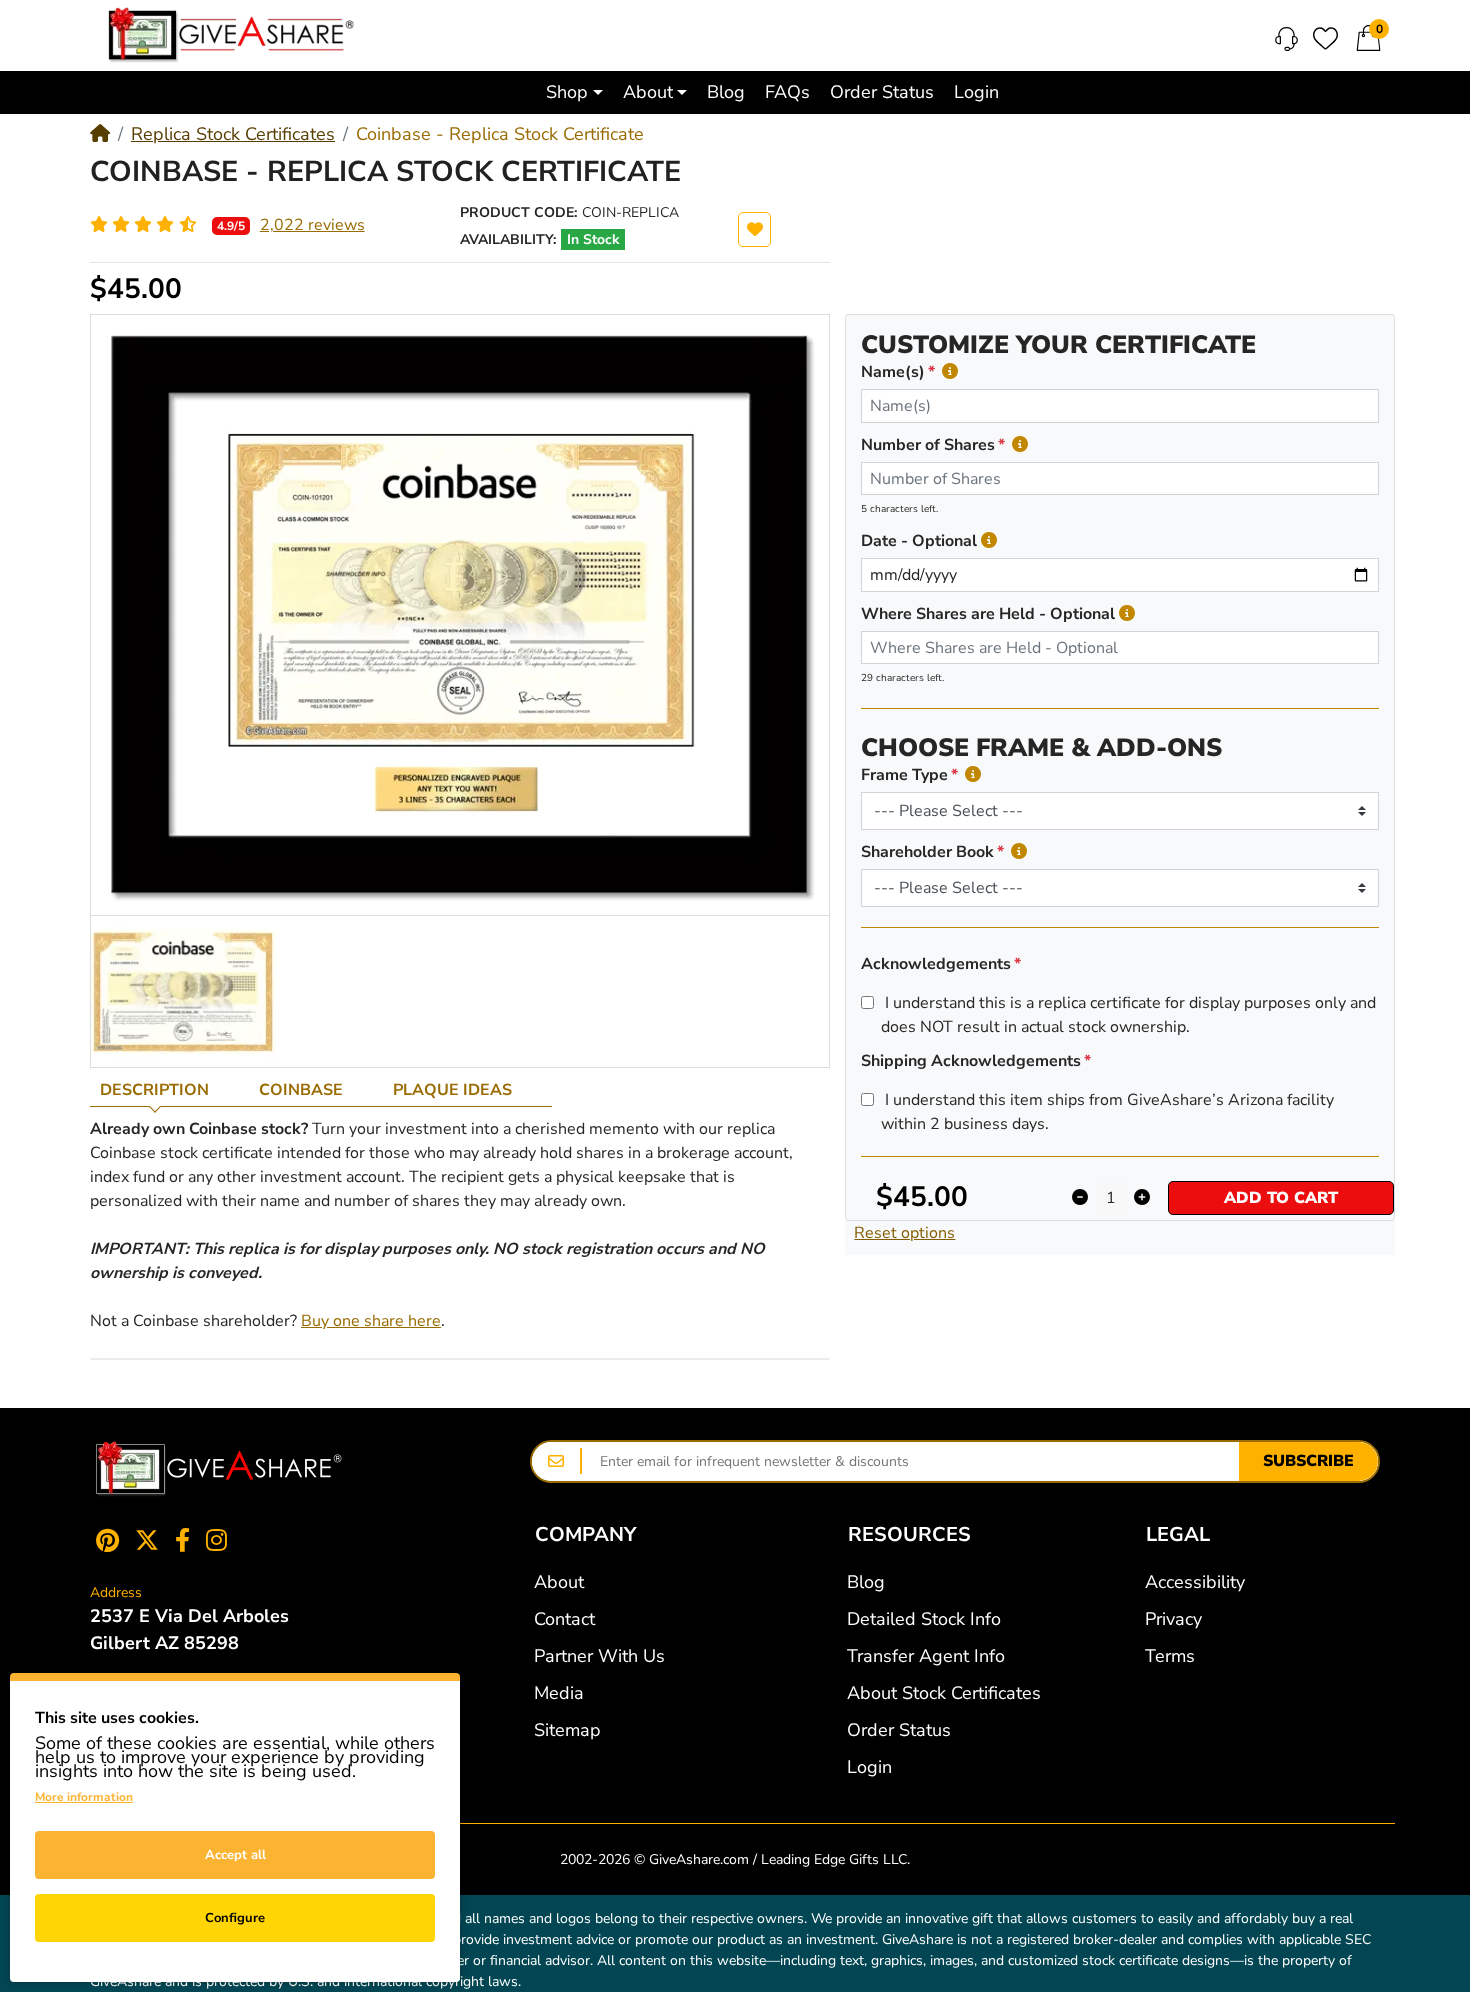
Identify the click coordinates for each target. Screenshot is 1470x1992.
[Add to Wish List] (754, 229)
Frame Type (904, 775)
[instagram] (220, 1540)
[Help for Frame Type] (973, 774)
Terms (1170, 1656)
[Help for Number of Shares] (1020, 444)
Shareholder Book (927, 852)
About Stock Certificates (944, 1693)
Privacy (1173, 1619)
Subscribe (1308, 1461)
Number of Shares (928, 445)
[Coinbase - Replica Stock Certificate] (183, 991)
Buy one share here (371, 1321)
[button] (574, 92)
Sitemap (567, 1730)
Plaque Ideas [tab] (452, 1090)
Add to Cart (1281, 1198)
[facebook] (182, 1540)
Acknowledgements (936, 964)
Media (559, 1693)
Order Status (899, 1730)
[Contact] (1286, 39)
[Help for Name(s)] (950, 371)
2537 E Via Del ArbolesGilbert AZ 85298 (189, 1629)
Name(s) (893, 372)
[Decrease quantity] (1079, 1198)
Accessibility (1195, 1582)
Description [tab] (154, 1090)
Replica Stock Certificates (233, 134)
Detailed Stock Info (924, 1619)
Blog (866, 1582)
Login (869, 1767)
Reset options (904, 1233)
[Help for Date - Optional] (989, 540)
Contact (564, 1619)
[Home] (100, 134)
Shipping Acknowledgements (971, 1061)
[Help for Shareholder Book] (1019, 851)
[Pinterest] (103, 1540)
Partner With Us (599, 1656)
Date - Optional (919, 541)
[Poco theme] (219, 1469)
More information (84, 1797)
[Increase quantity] (1141, 1198)
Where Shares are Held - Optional (988, 614)
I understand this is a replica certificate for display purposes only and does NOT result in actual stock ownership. (1128, 1015)
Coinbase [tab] (301, 1090)
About (559, 1582)
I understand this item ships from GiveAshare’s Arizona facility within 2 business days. (1107, 1112)
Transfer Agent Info (926, 1656)
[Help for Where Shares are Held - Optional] (1127, 613)
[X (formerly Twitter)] (147, 1540)
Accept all (235, 1855)
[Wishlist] (1325, 38)
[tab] (169, 1090)
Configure (235, 1918)
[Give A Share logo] (231, 35)
